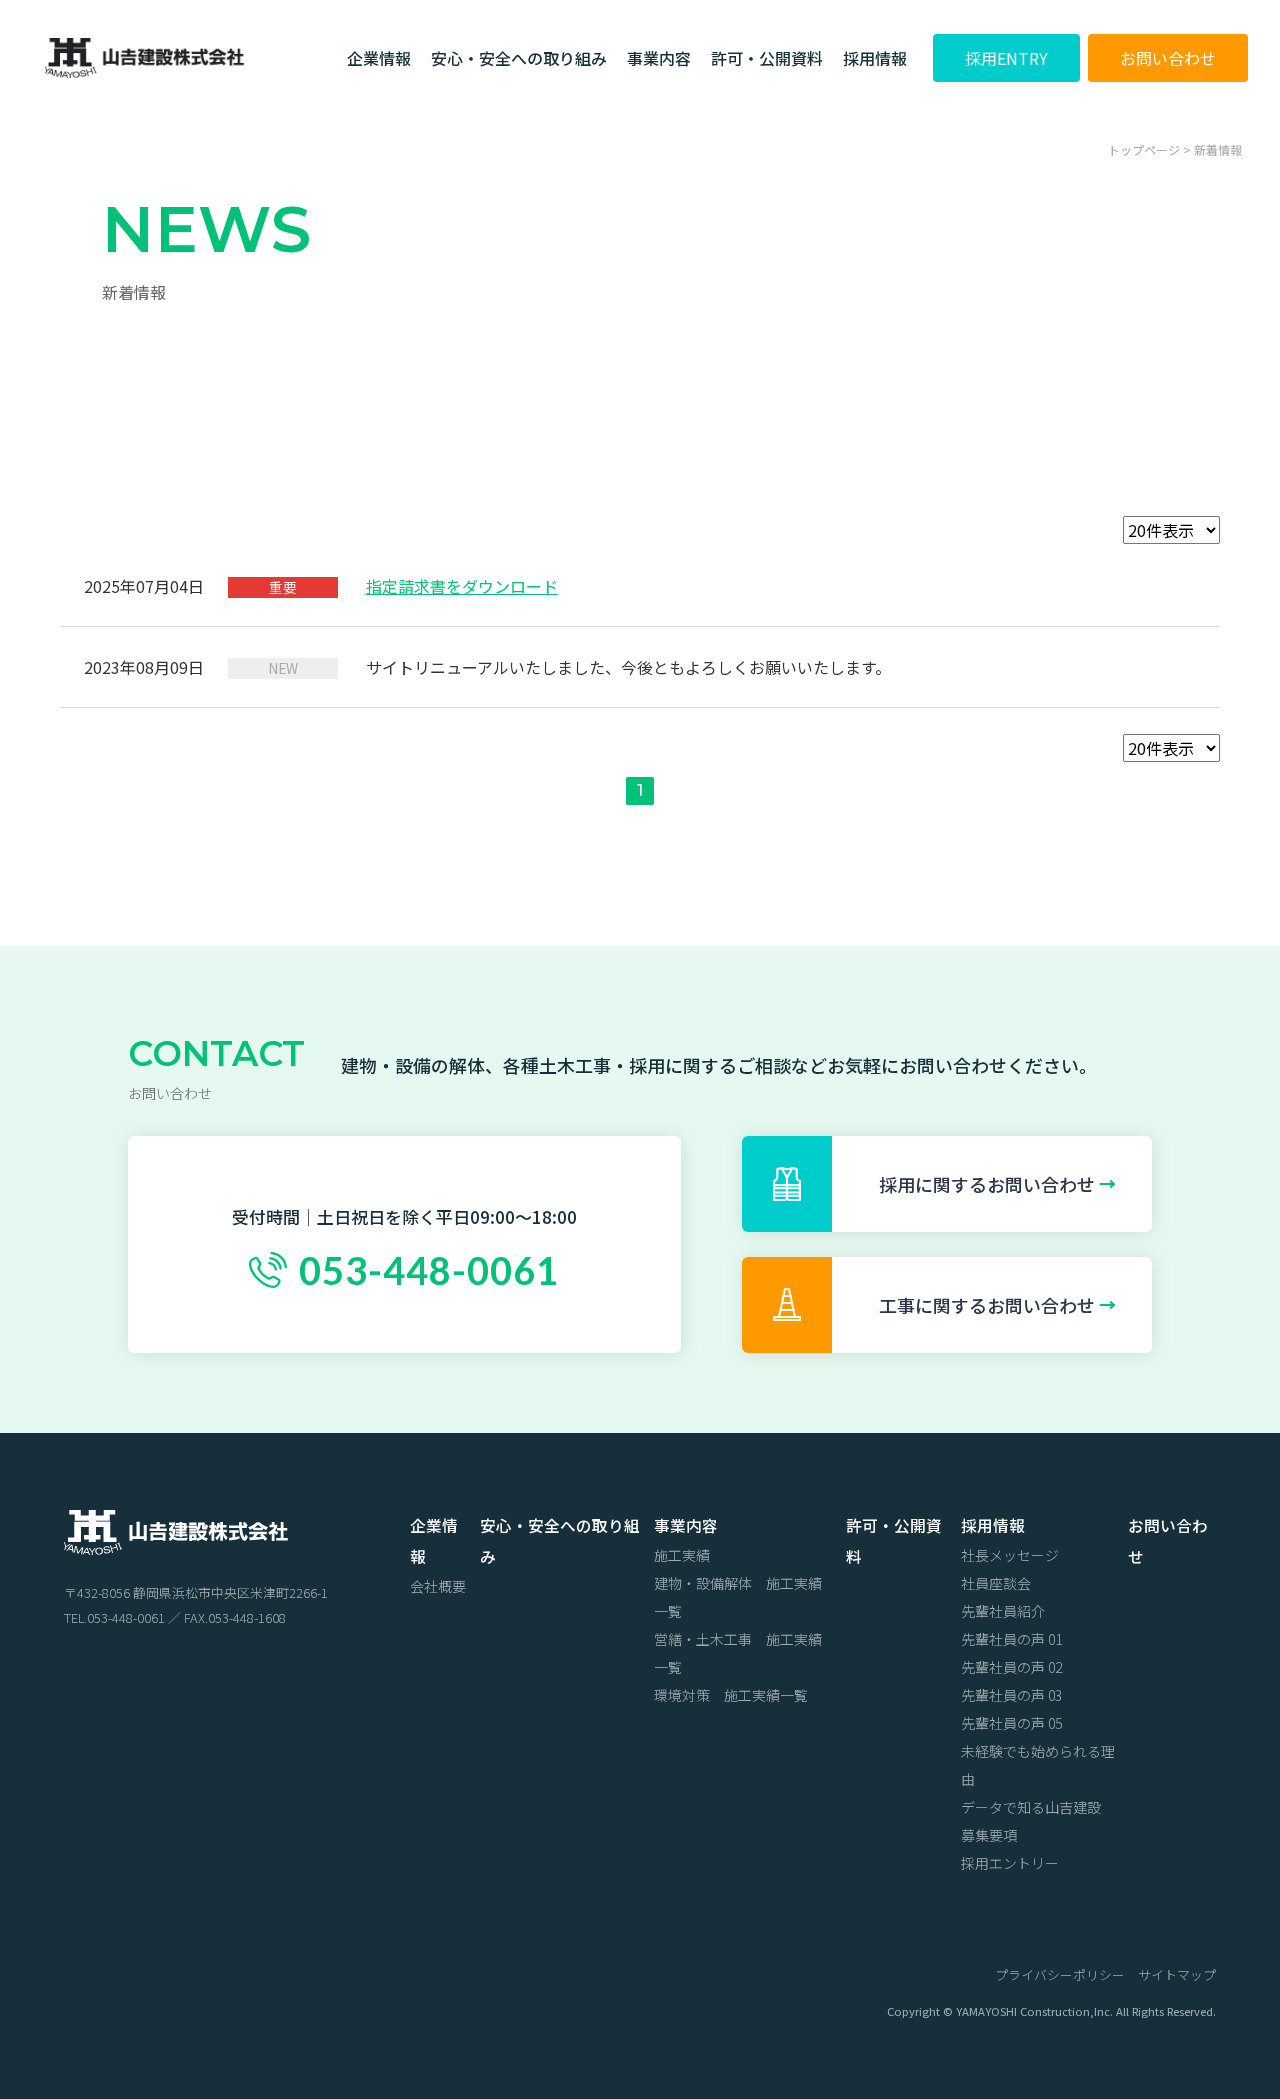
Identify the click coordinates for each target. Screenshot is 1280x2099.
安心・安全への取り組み (519, 58)
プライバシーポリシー (1060, 1974)
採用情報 (875, 58)
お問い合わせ (1168, 58)
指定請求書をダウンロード (462, 586)
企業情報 (379, 58)
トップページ (1144, 149)
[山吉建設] (176, 1540)
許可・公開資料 (767, 58)
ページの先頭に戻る (1211, 1913)
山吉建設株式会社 (144, 54)
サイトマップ (1177, 1974)
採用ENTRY (1006, 58)
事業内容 (659, 58)
